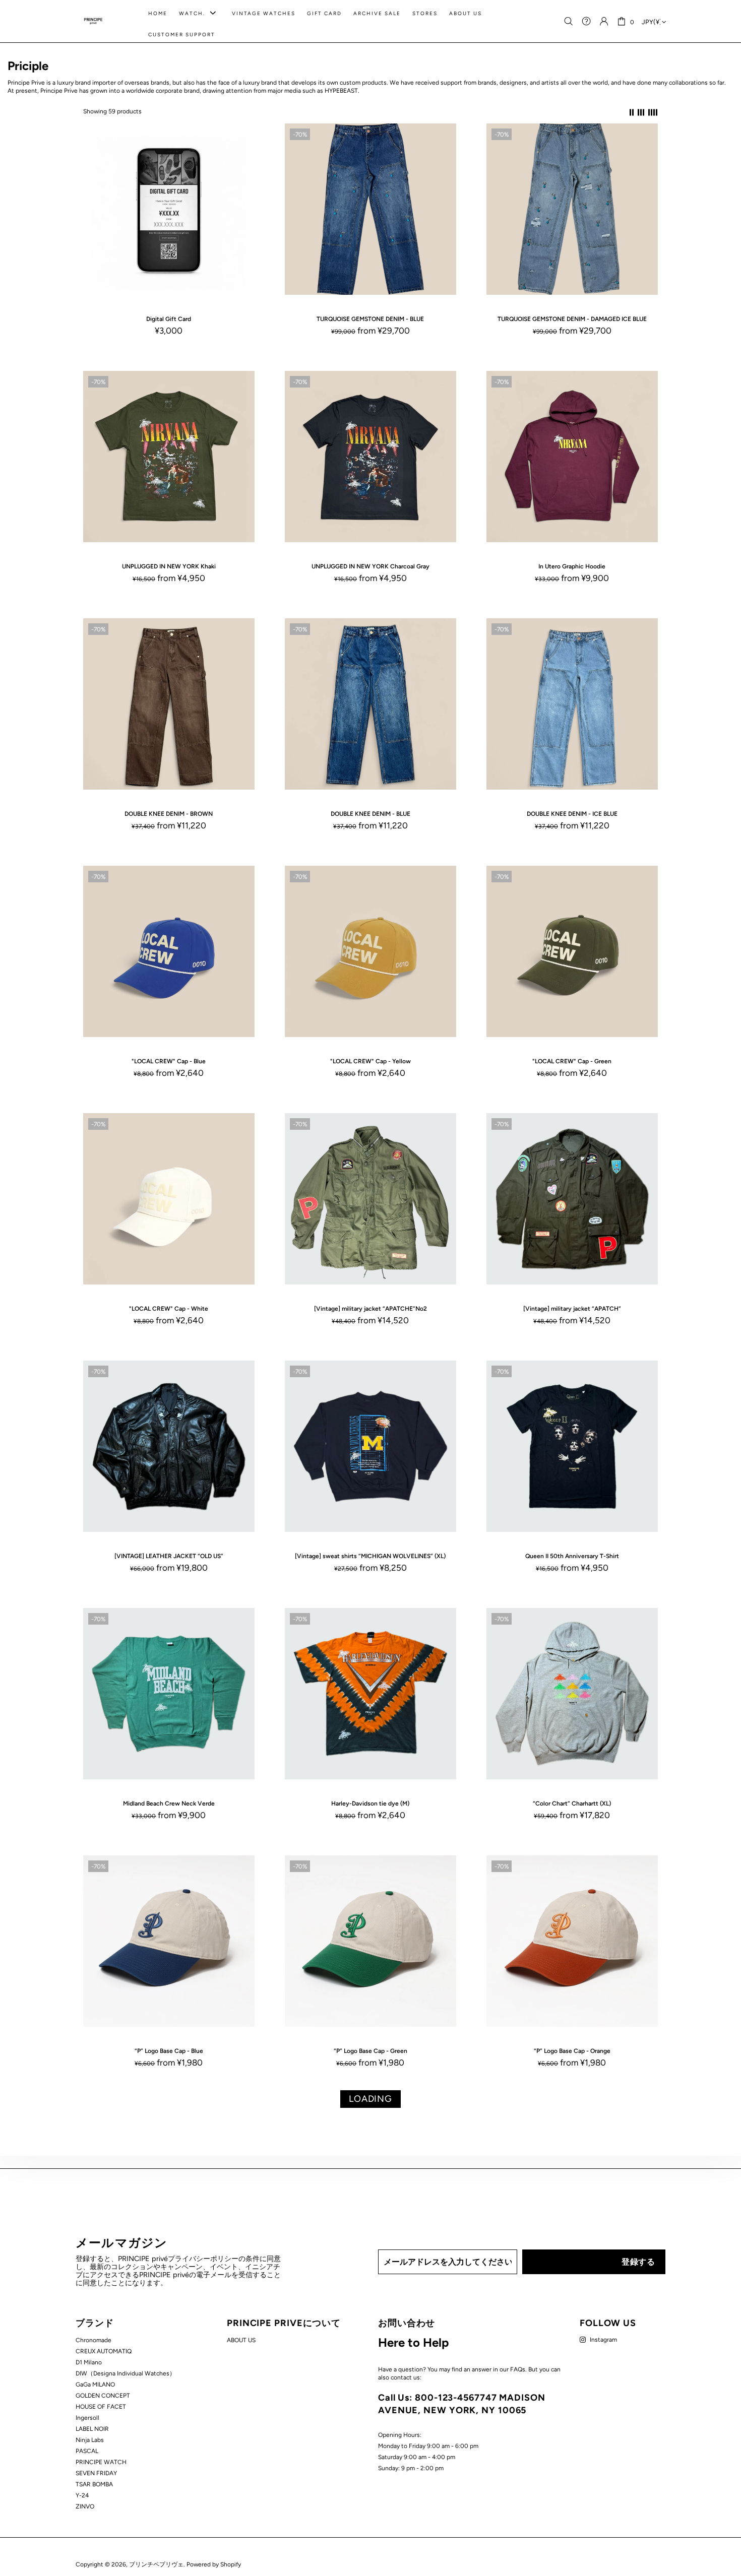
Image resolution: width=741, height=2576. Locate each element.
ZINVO (85, 2506)
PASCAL (87, 2451)
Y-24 (82, 2495)
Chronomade (94, 2340)
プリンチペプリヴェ (93, 21)
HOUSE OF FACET (101, 2407)
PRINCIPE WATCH (101, 2462)
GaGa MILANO (95, 2385)
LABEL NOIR (92, 2429)
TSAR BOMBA (94, 2484)
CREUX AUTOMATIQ (104, 2351)
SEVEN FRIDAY (96, 2473)
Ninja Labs (90, 2440)
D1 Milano (89, 2362)
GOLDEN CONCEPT (103, 2396)
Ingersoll (87, 2418)
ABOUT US (241, 2340)
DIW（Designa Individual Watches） (126, 2373)
